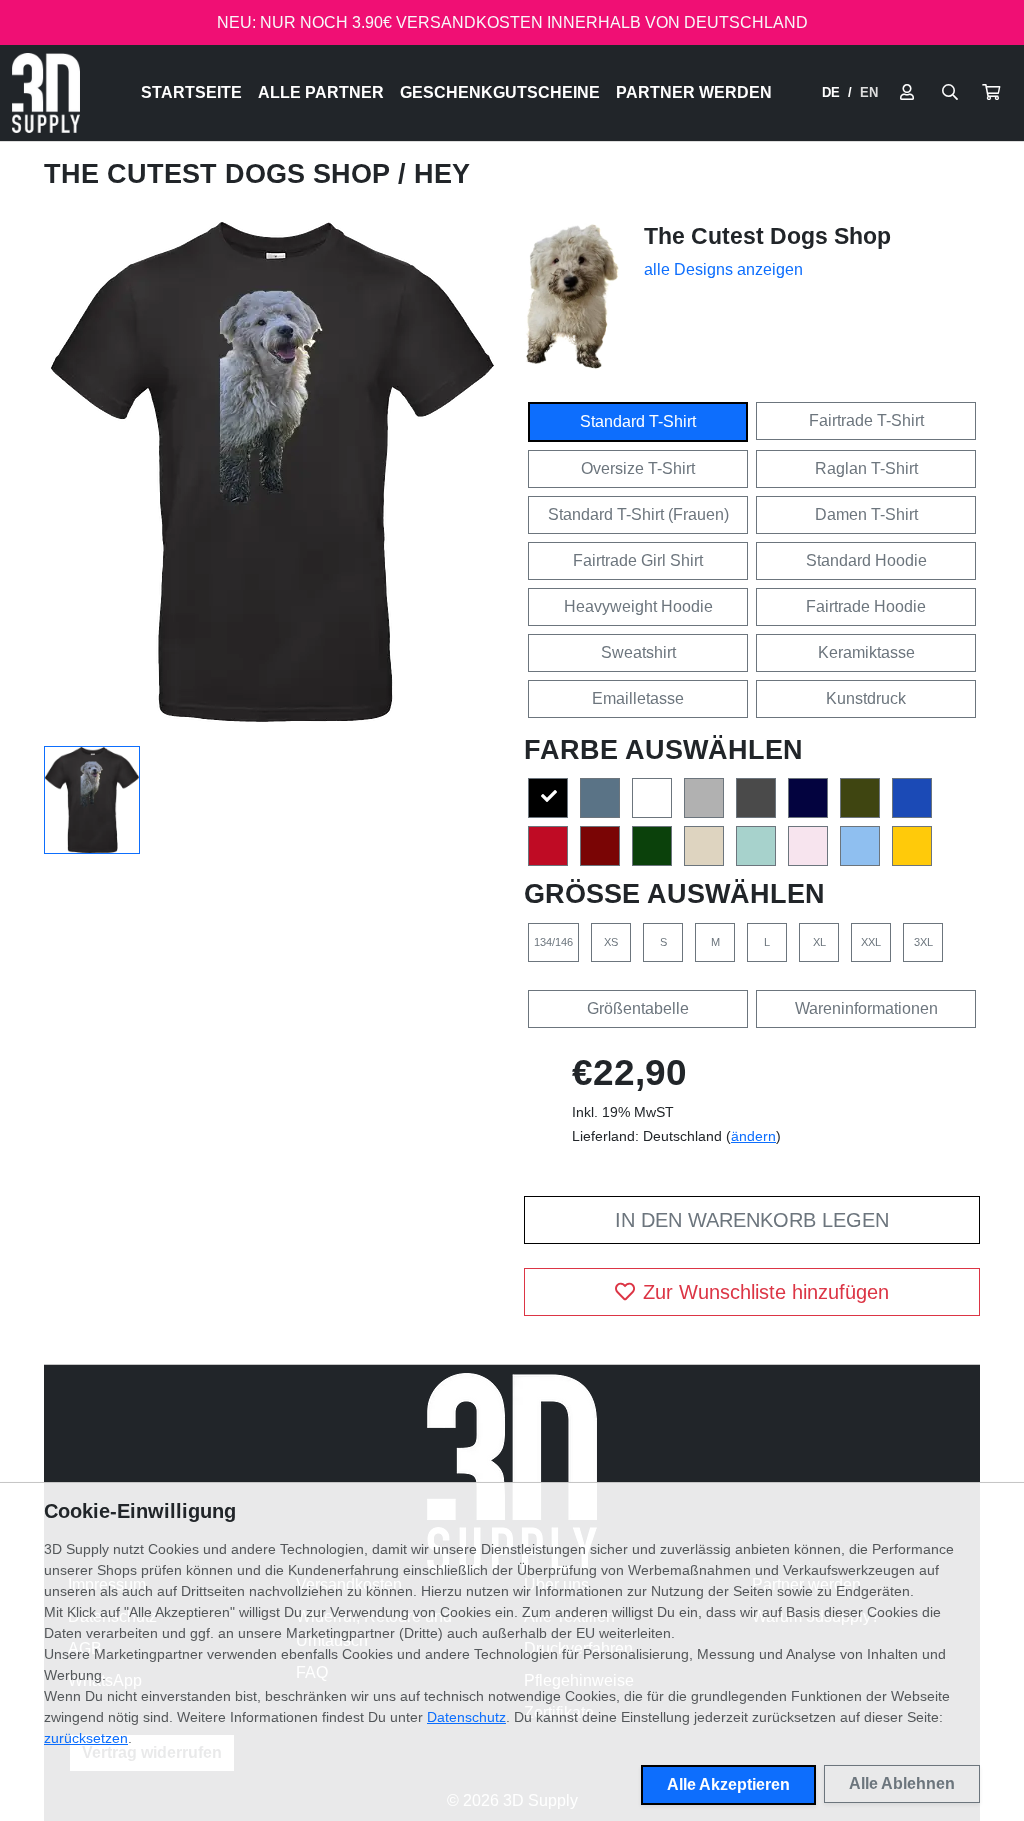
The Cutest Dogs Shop (221, 174)
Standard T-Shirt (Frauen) (638, 514)
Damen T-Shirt (866, 514)
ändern (753, 1136)
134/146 (553, 942)
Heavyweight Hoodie (638, 606)
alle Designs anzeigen (723, 269)
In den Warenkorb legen (752, 1220)
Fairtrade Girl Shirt (638, 560)
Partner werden (694, 92)
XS (611, 942)
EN (869, 92)
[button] (991, 93)
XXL (871, 942)
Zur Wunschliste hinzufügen (766, 1292)
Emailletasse (638, 698)
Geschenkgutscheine (500, 92)
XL (819, 942)
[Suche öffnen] (950, 93)
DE (831, 92)
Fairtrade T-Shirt (866, 420)
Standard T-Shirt (638, 421)
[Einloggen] (907, 93)
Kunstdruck (866, 698)
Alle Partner (321, 92)
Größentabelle (638, 1008)
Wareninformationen (866, 1008)
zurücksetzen (86, 1738)
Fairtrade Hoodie (866, 606)
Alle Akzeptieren (728, 1784)
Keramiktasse (866, 652)
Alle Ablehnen (902, 1783)
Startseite (191, 92)
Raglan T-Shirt (866, 468)
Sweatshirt (638, 652)
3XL (923, 942)
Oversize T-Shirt (638, 468)
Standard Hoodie (866, 560)
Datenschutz (466, 1717)
